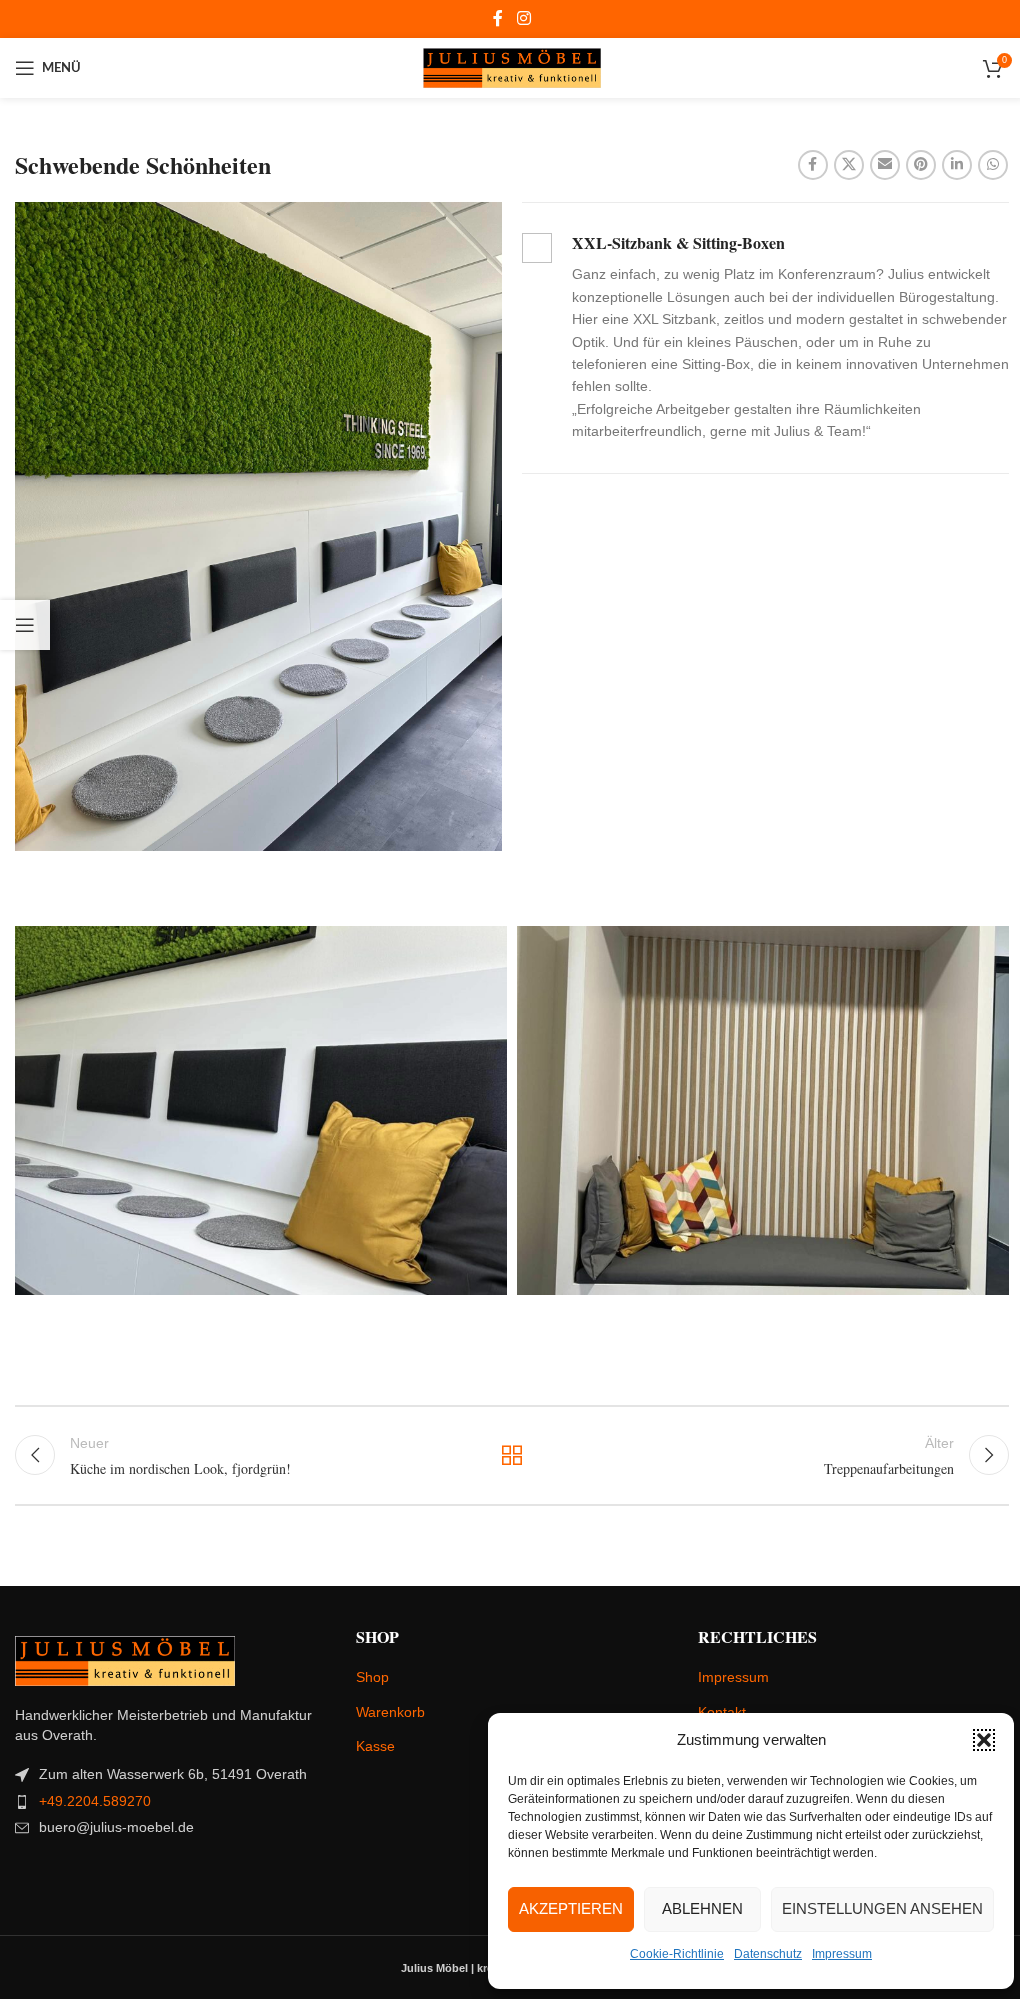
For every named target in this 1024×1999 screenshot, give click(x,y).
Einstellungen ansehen (882, 1908)
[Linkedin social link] (957, 165)
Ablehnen (702, 1908)
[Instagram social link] (523, 18)
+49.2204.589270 (95, 1801)
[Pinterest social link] (921, 165)
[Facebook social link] (498, 18)
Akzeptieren (571, 1908)
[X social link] (849, 165)
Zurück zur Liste (512, 1455)
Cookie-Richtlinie (677, 1954)
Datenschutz (768, 1954)
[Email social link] (885, 165)
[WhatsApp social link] (993, 165)
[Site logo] (512, 67)
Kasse (375, 1746)
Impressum (842, 1954)
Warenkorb (390, 1712)
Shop (372, 1677)
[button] (984, 1740)
